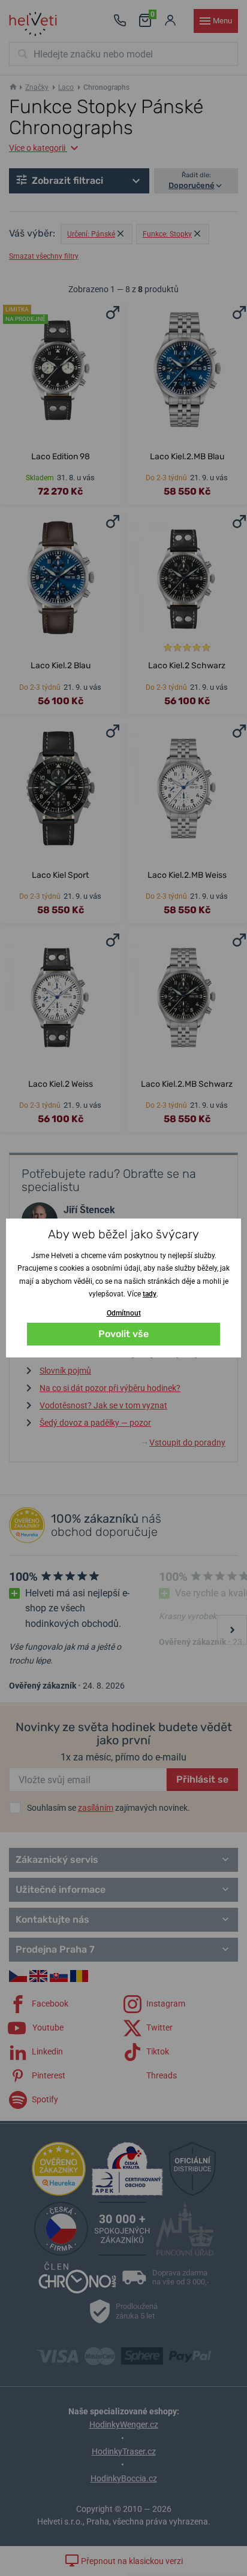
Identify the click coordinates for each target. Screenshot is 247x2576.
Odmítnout (124, 1313)
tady (150, 1294)
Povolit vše (123, 1334)
